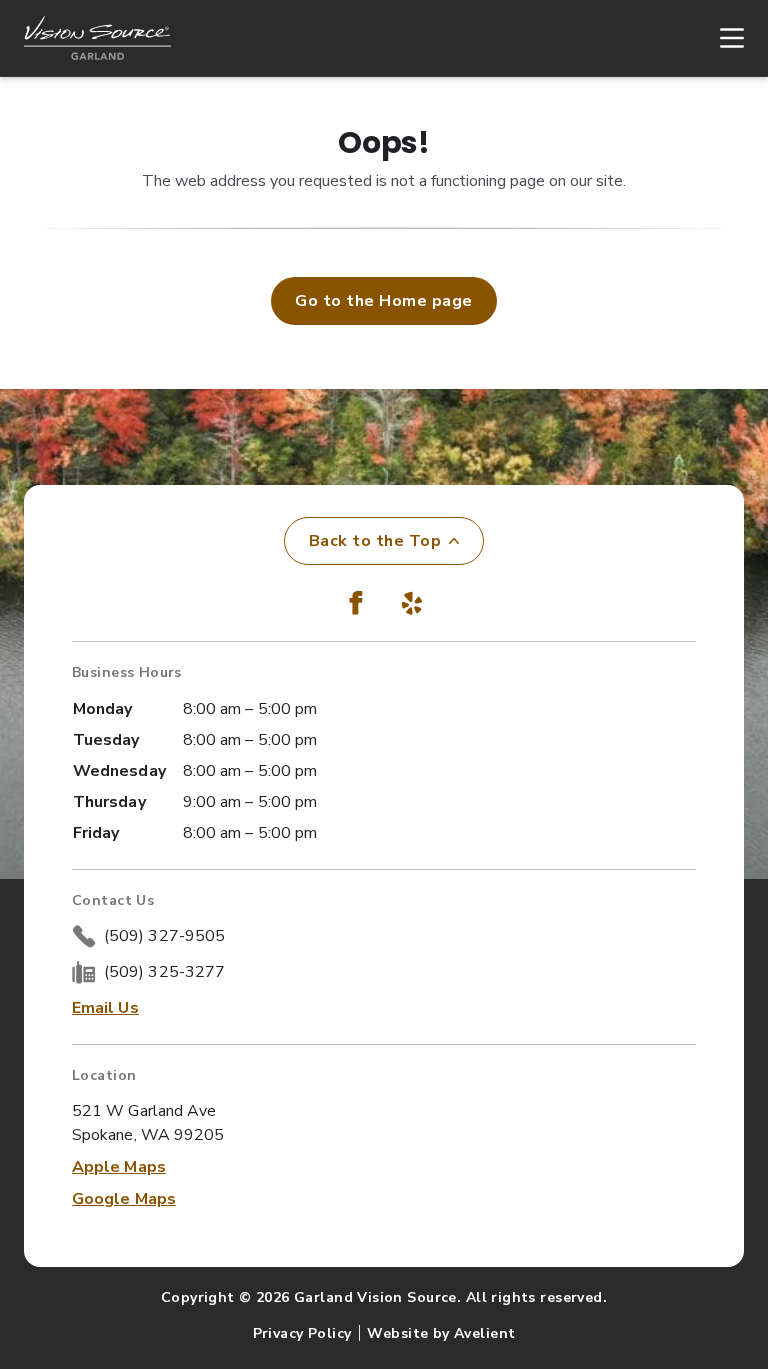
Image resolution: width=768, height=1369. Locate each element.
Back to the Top (375, 541)
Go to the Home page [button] (383, 301)
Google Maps (124, 1199)
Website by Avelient (441, 1333)
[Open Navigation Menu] (722, 38)
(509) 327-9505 (164, 936)
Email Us (105, 1008)
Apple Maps (119, 1167)
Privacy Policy (302, 1333)
